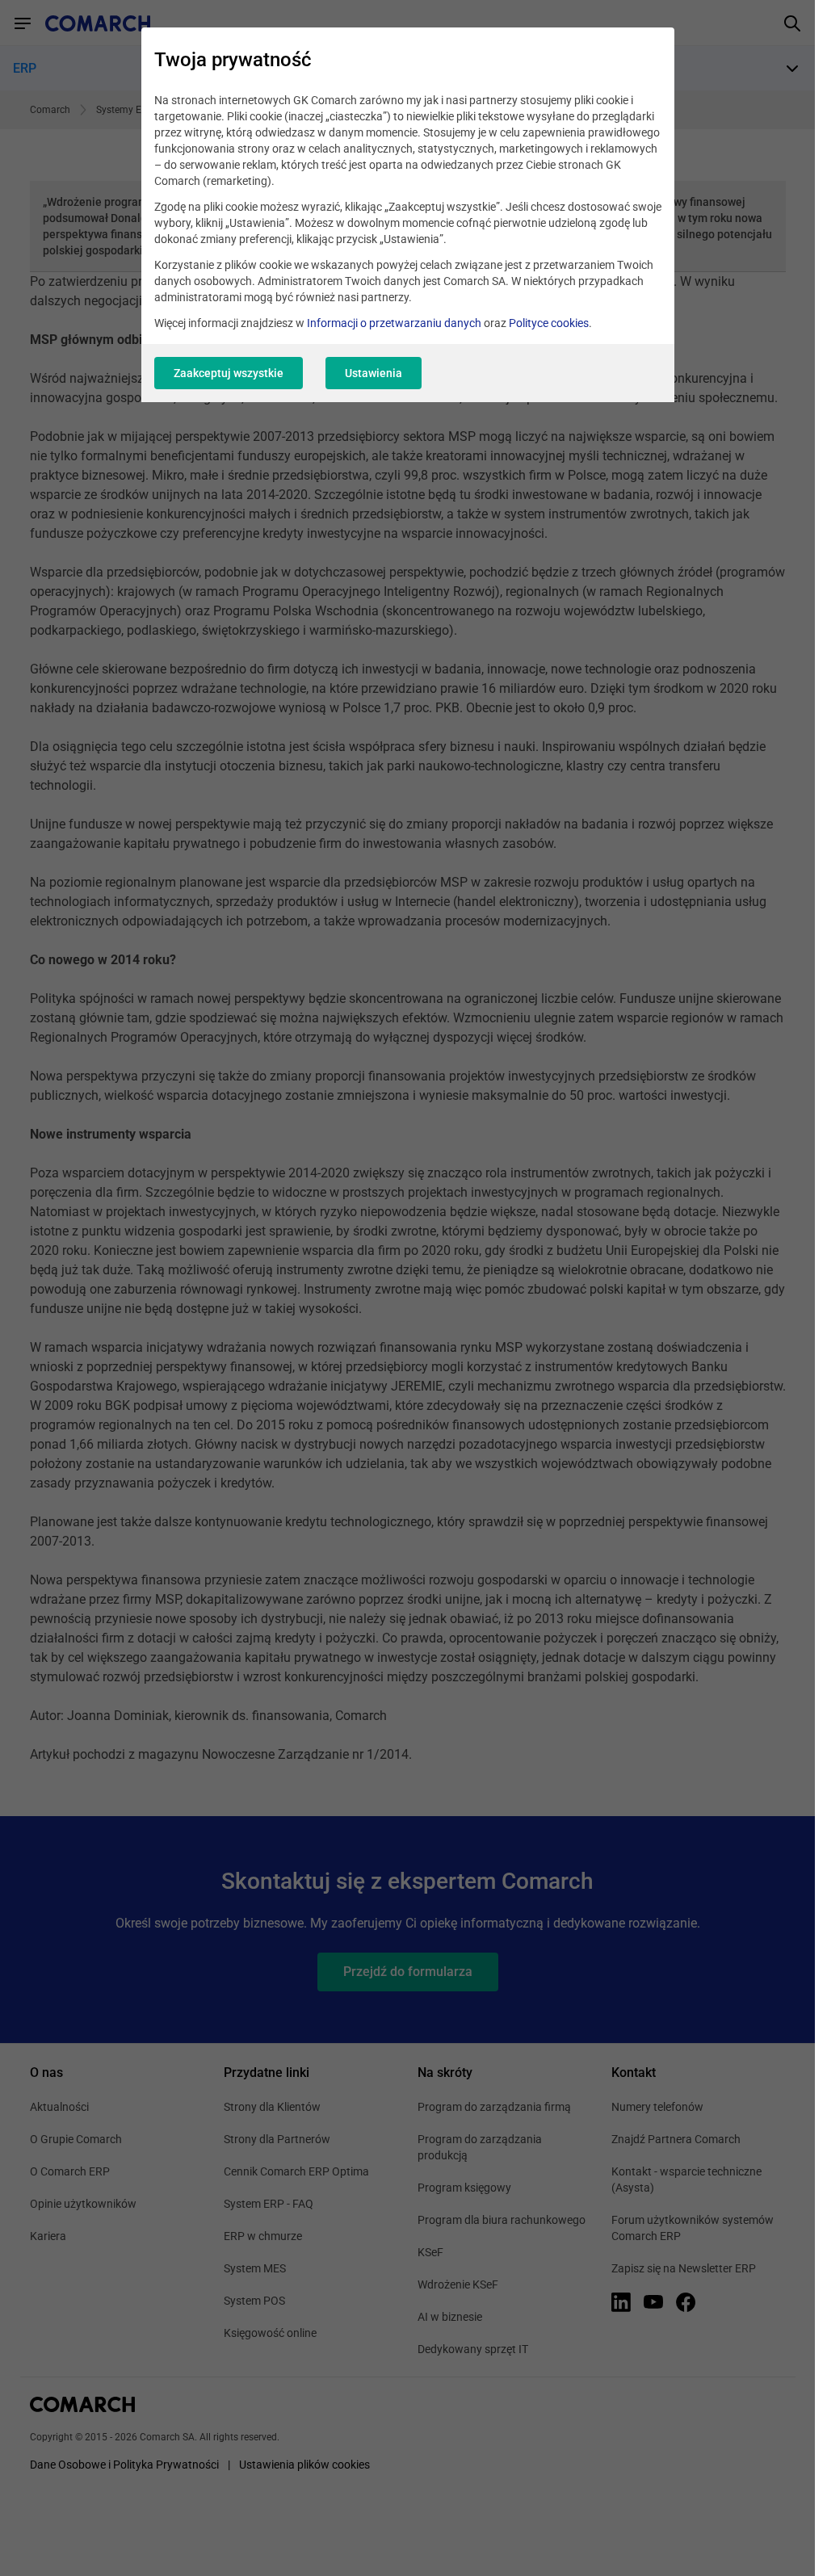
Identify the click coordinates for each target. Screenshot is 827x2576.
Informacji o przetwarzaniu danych (394, 323)
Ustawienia (374, 373)
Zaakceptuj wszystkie (229, 373)
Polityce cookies (549, 323)
